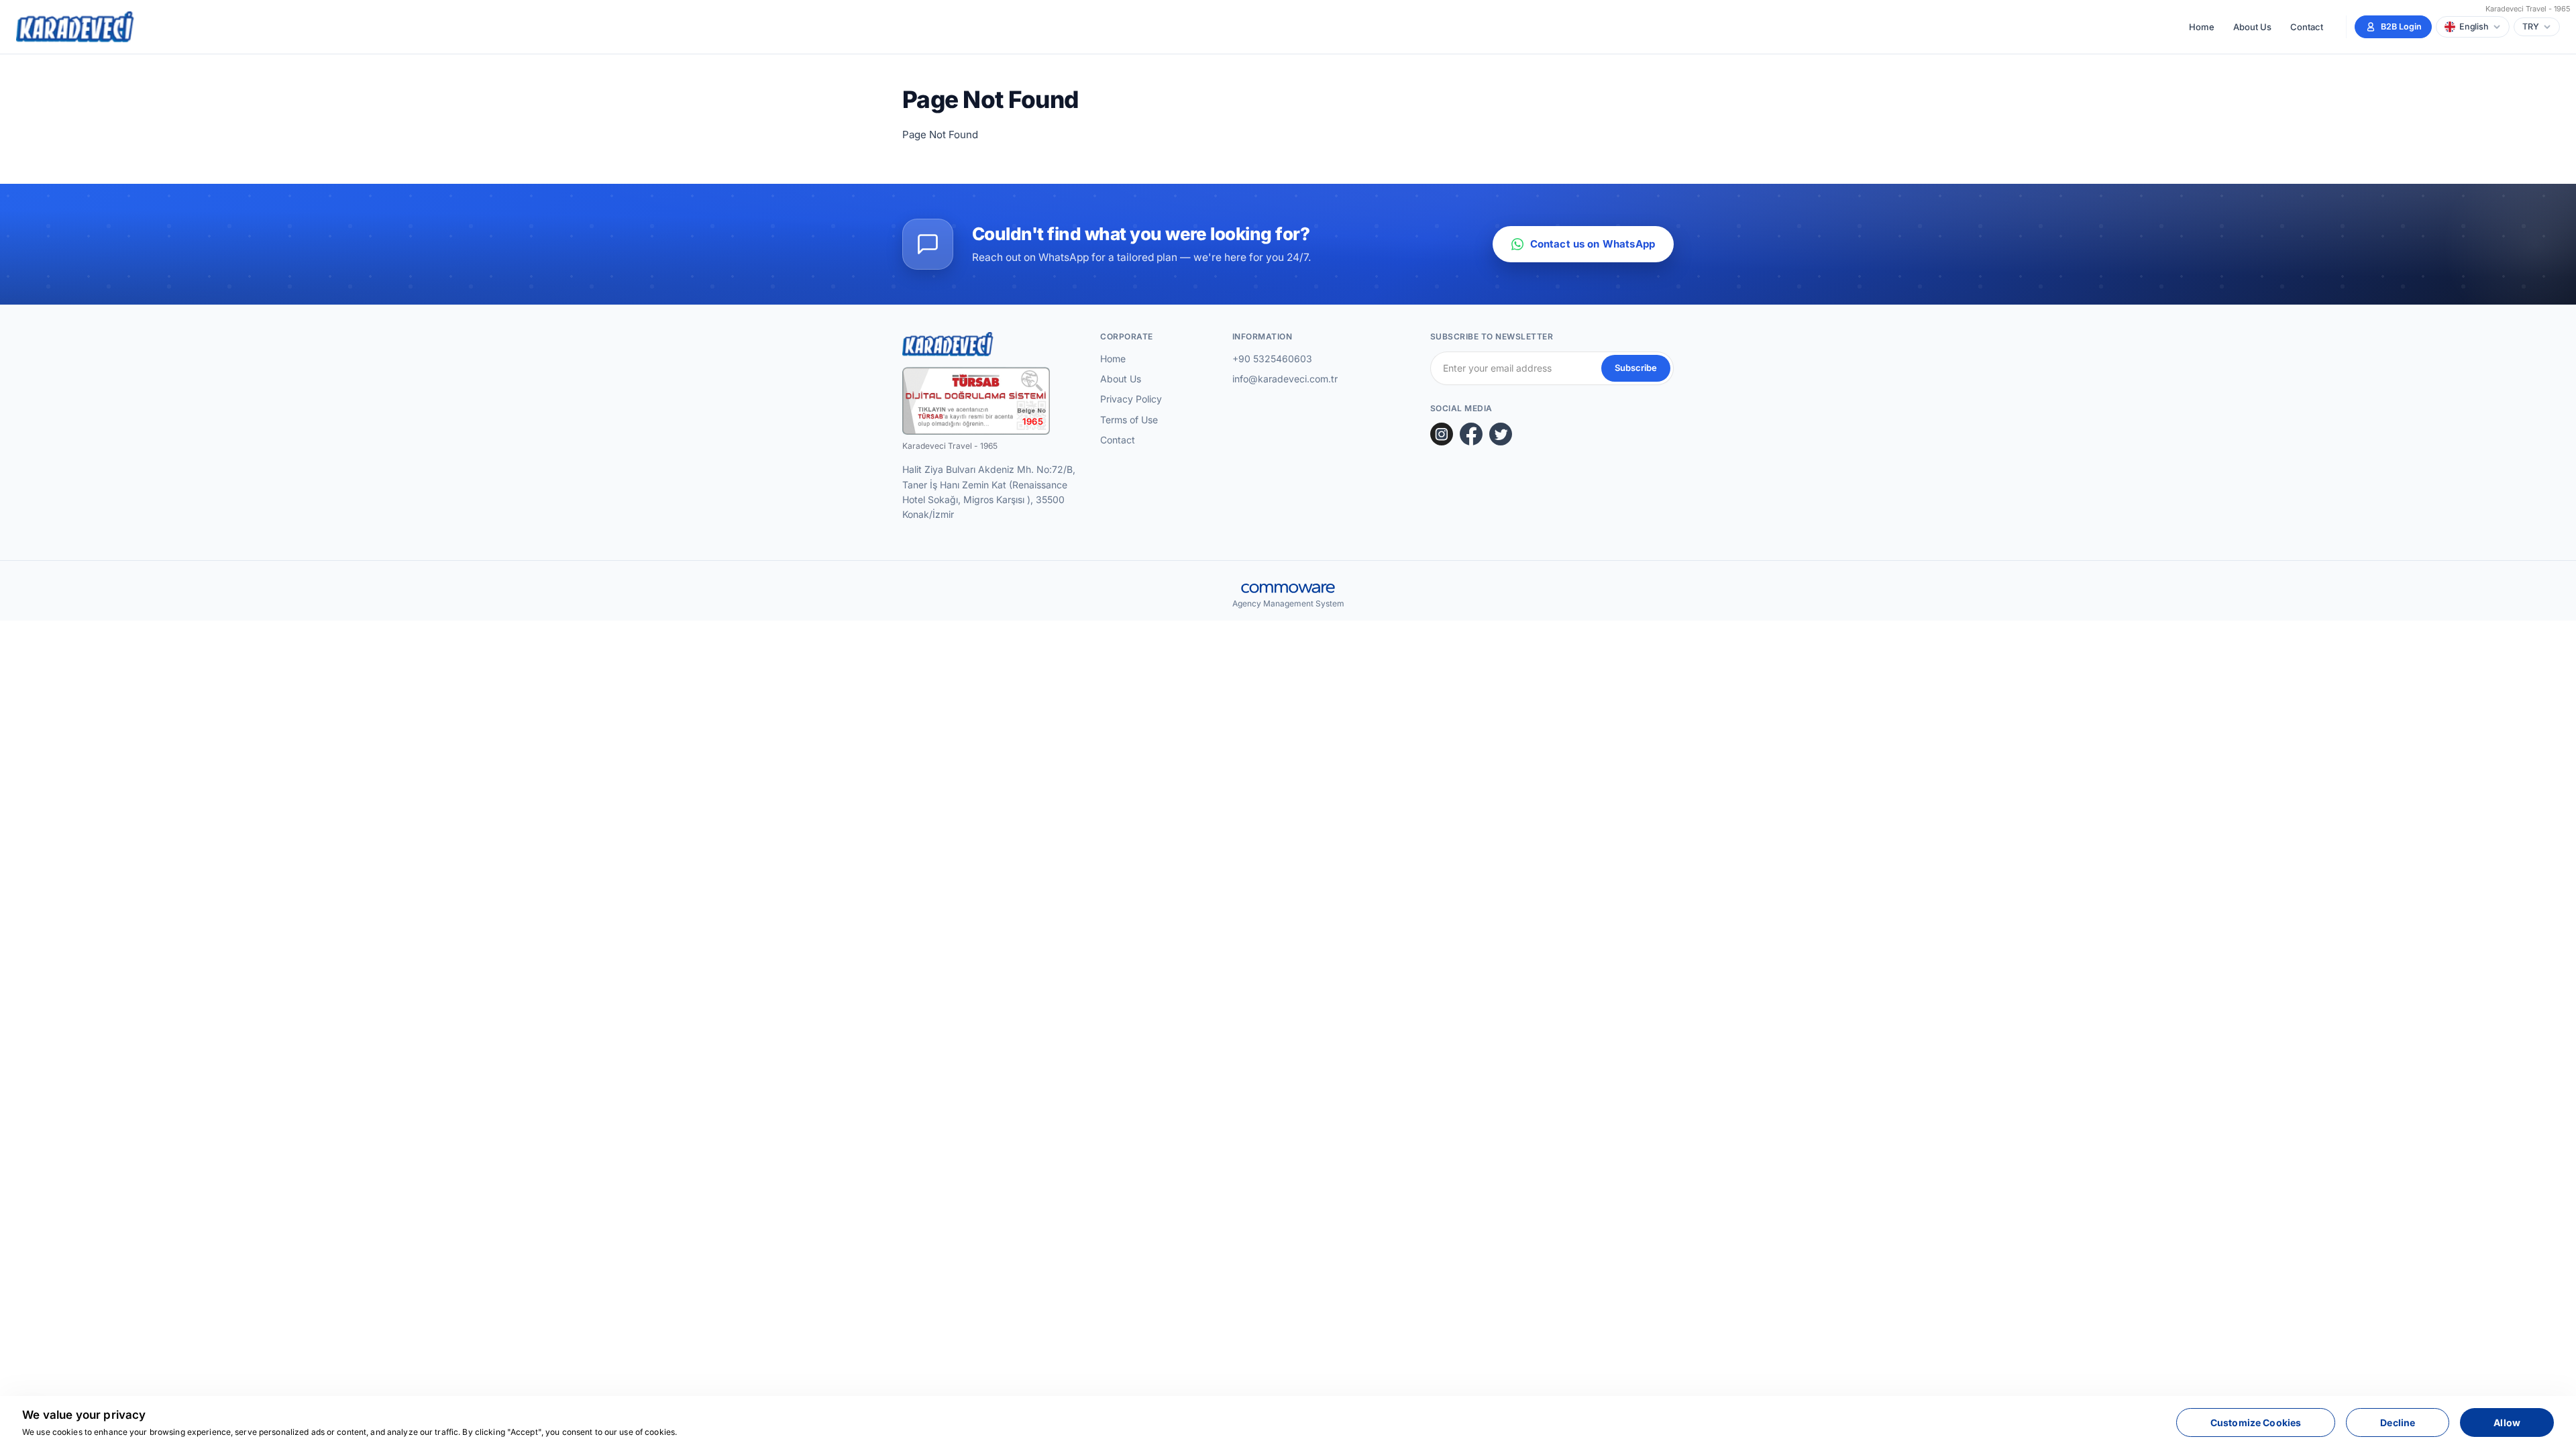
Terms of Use (1129, 420)
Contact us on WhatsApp (1593, 244)
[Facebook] (1471, 434)
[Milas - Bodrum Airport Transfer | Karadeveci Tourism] (76, 27)
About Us (2252, 27)
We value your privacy (84, 1415)
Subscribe (1636, 368)
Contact (2307, 27)
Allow (2507, 1423)
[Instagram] (1442, 434)
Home (2202, 27)
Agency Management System (1288, 603)
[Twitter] (1501, 434)
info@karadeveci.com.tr (1285, 379)
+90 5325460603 (1272, 359)
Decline (2398, 1423)
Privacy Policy (1131, 399)
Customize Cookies (2256, 1423)
